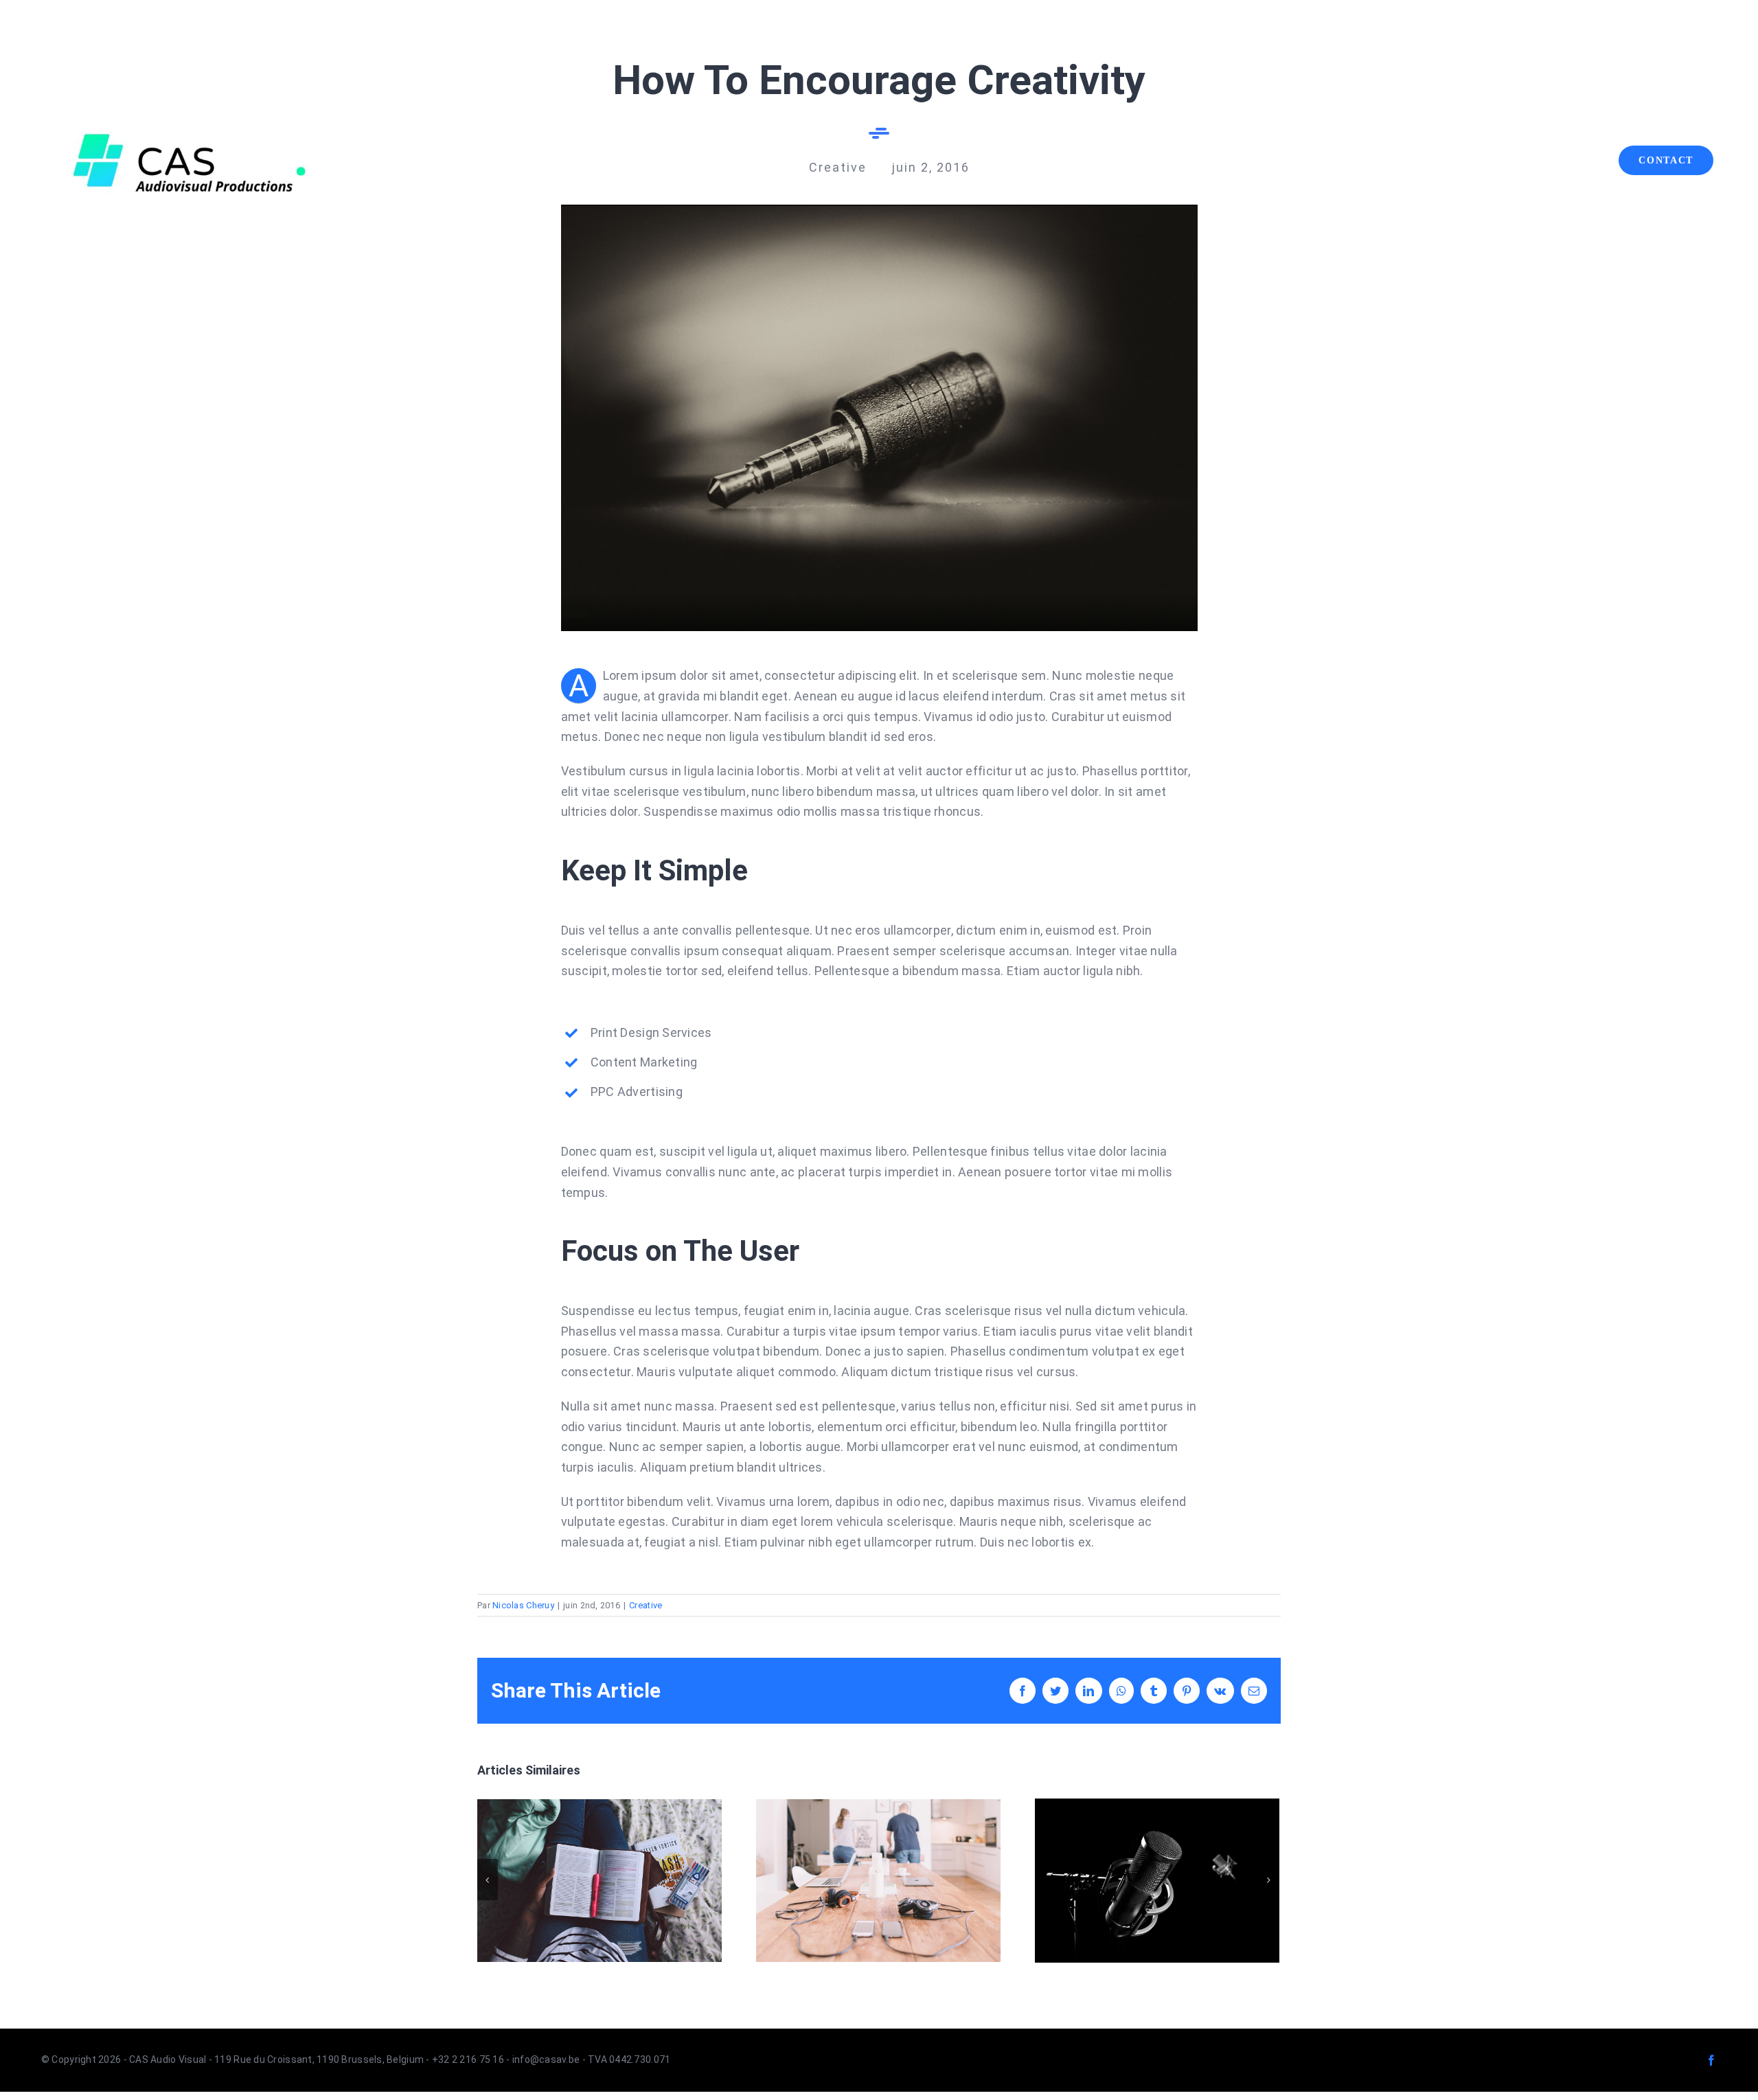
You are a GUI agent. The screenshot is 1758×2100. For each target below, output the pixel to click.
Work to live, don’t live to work (599, 1881)
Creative (646, 1605)
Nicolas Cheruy (523, 1605)
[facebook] (1711, 2060)
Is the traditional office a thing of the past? (878, 1881)
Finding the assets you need (1157, 1881)
